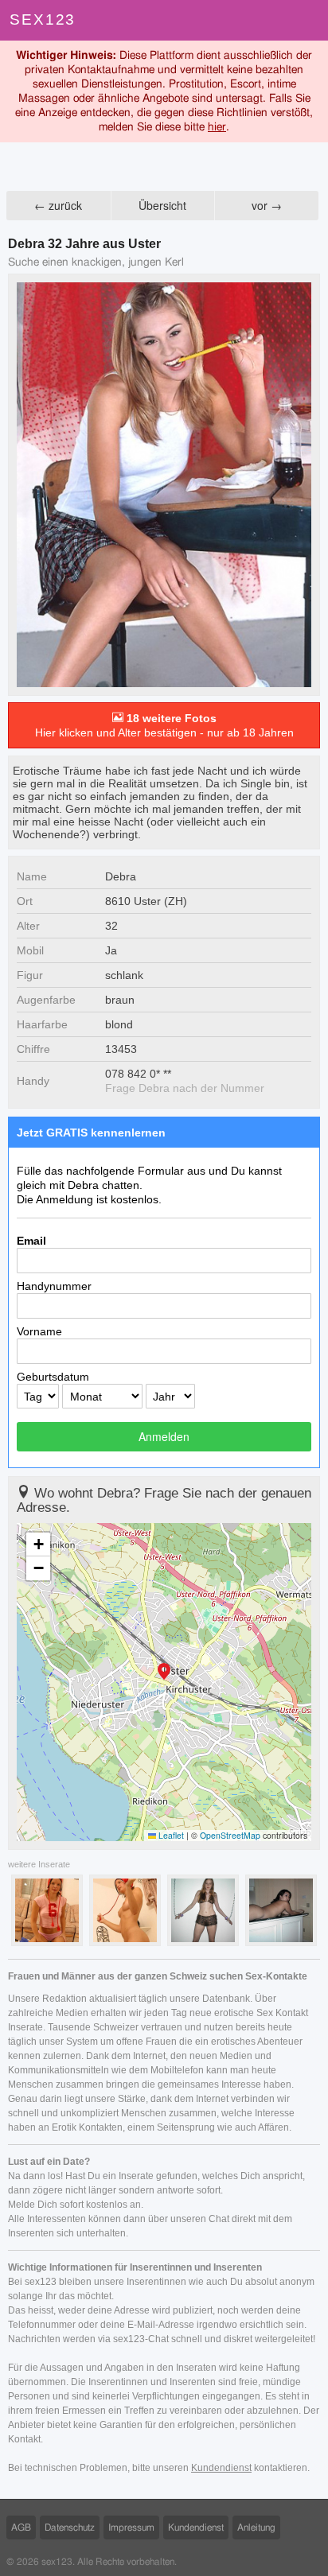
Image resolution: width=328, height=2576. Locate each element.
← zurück (58, 205)
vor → (267, 205)
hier (217, 127)
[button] (164, 1673)
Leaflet (170, 1835)
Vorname (39, 1331)
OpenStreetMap (230, 1835)
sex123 (43, 19)
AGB (21, 2527)
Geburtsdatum (53, 1377)
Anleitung (256, 2527)
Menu (308, 20)
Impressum (131, 2527)
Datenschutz (70, 2527)
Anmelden (164, 1436)
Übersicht (162, 205)
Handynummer (54, 1286)
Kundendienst (221, 2468)
